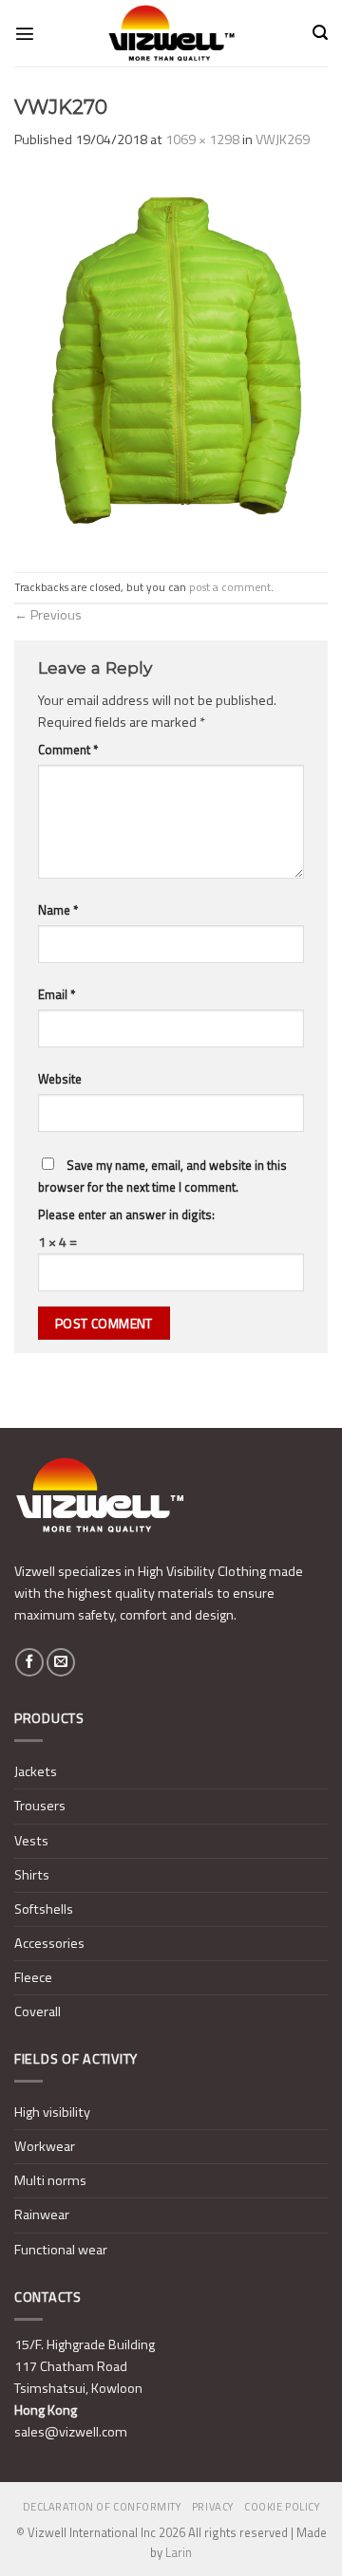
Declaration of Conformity (102, 2507)
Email (57, 994)
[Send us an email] (61, 1662)
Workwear (45, 2146)
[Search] (320, 33)
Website (60, 1079)
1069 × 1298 (202, 139)
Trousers (40, 1806)
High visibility (52, 2112)
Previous (48, 615)
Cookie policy (282, 2507)
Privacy (213, 2507)
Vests (31, 1841)
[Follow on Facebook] (29, 1662)
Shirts (32, 1875)
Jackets (36, 1771)
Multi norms (50, 2180)
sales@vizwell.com (71, 2432)
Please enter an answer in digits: (126, 1214)
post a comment (230, 587)
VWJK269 (283, 139)
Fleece (33, 1977)
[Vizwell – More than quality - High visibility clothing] (171, 33)
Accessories (49, 1943)
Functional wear (61, 2250)
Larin (179, 2552)
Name (58, 910)
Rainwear (42, 2215)
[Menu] (25, 33)
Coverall (38, 2011)
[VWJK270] (171, 361)
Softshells (44, 1909)
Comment (68, 750)
